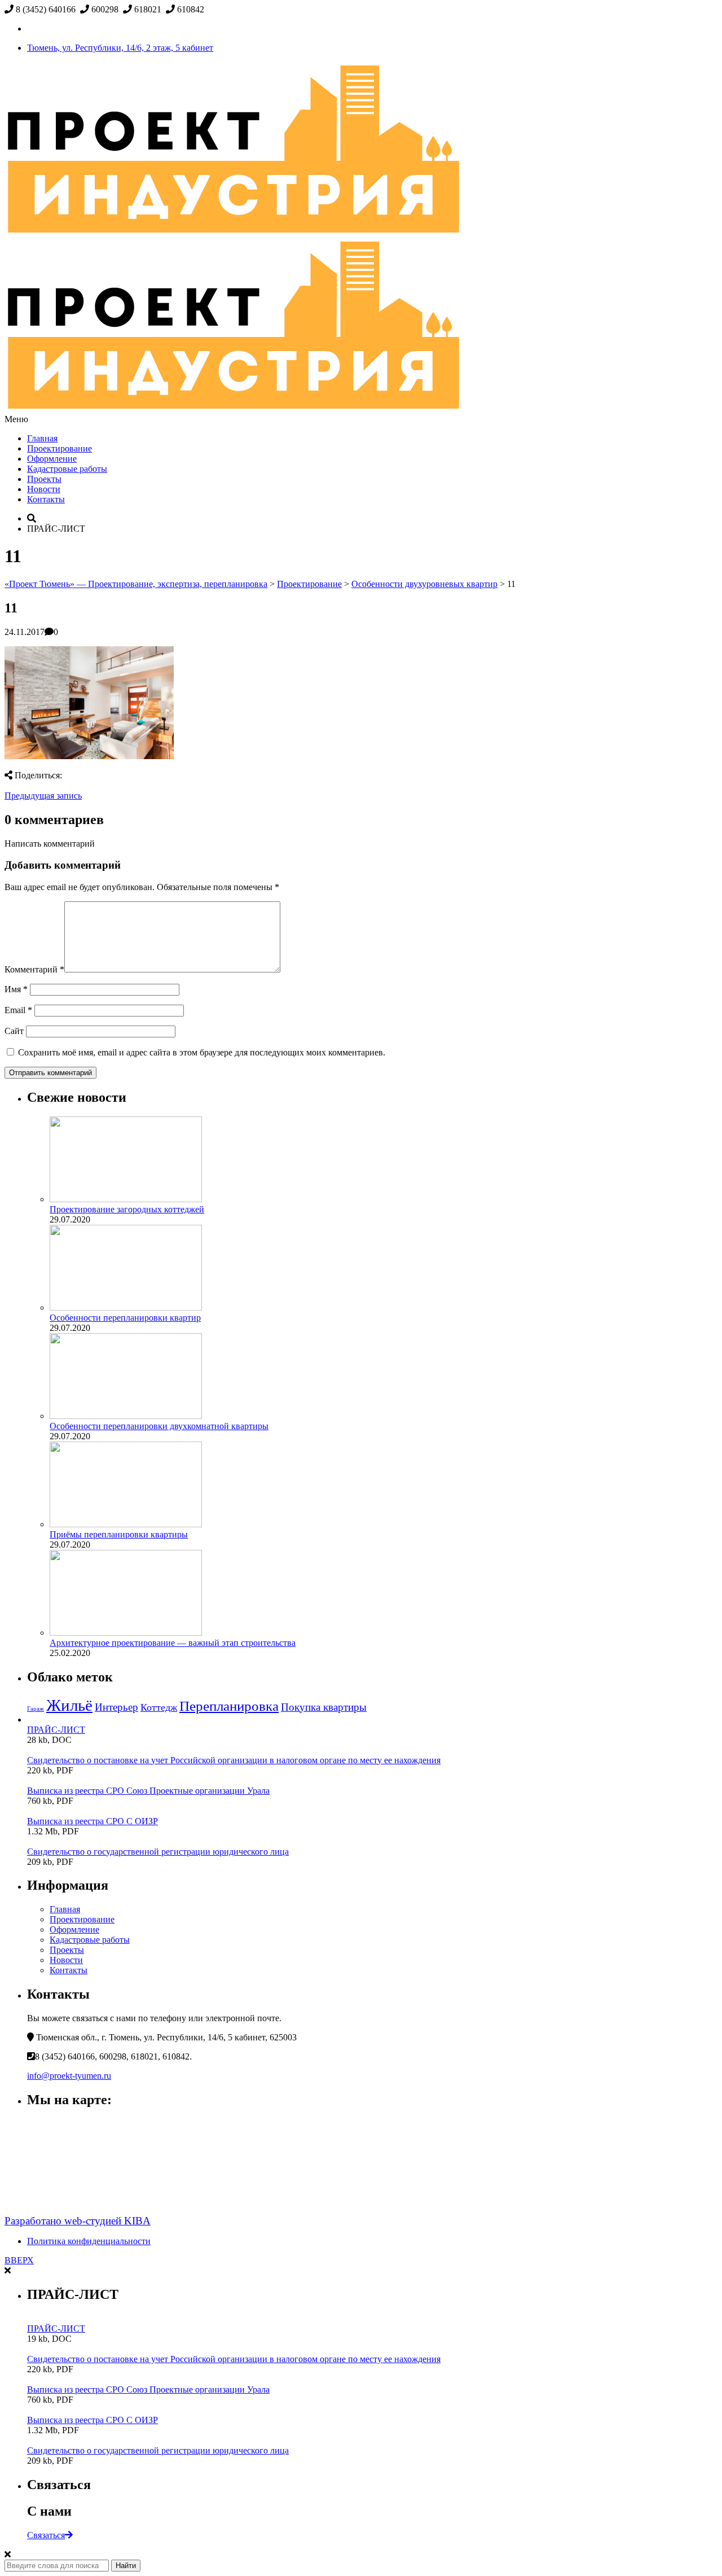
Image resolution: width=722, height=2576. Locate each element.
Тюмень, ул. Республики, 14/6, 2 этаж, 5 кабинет (120, 48)
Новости (44, 489)
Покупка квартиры (324, 1707)
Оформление (52, 459)
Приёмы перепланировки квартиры (119, 1534)
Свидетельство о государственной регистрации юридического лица (158, 1852)
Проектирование (60, 448)
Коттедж (159, 1707)
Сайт (14, 1031)
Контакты (46, 499)
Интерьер (116, 1707)
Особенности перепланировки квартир (125, 1318)
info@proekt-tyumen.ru (69, 2076)
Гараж (36, 1709)
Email (18, 1010)
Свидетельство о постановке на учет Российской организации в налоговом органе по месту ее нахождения (234, 1760)
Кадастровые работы (67, 469)
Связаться (46, 2535)
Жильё (69, 1705)
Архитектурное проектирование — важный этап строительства (173, 1643)
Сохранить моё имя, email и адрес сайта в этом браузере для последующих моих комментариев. (202, 1052)
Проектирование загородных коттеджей (127, 1209)
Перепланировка (229, 1706)
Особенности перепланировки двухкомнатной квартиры (159, 1426)
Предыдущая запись (43, 796)
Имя (16, 989)
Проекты (44, 479)
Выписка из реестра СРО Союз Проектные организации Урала (148, 1791)
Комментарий (34, 969)
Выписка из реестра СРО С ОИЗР (93, 1821)
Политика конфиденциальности (89, 2241)
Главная (42, 438)
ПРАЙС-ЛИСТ (56, 1730)
